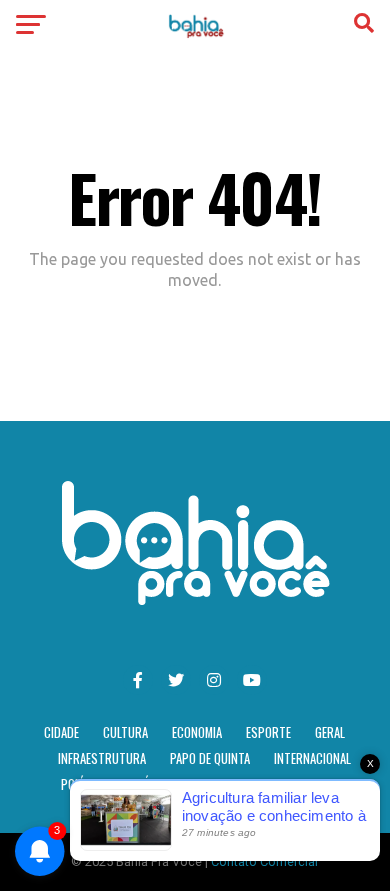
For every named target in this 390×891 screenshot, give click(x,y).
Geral (330, 732)
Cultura (125, 732)
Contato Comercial (264, 861)
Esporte (268, 732)
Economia (197, 732)
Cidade (61, 732)
